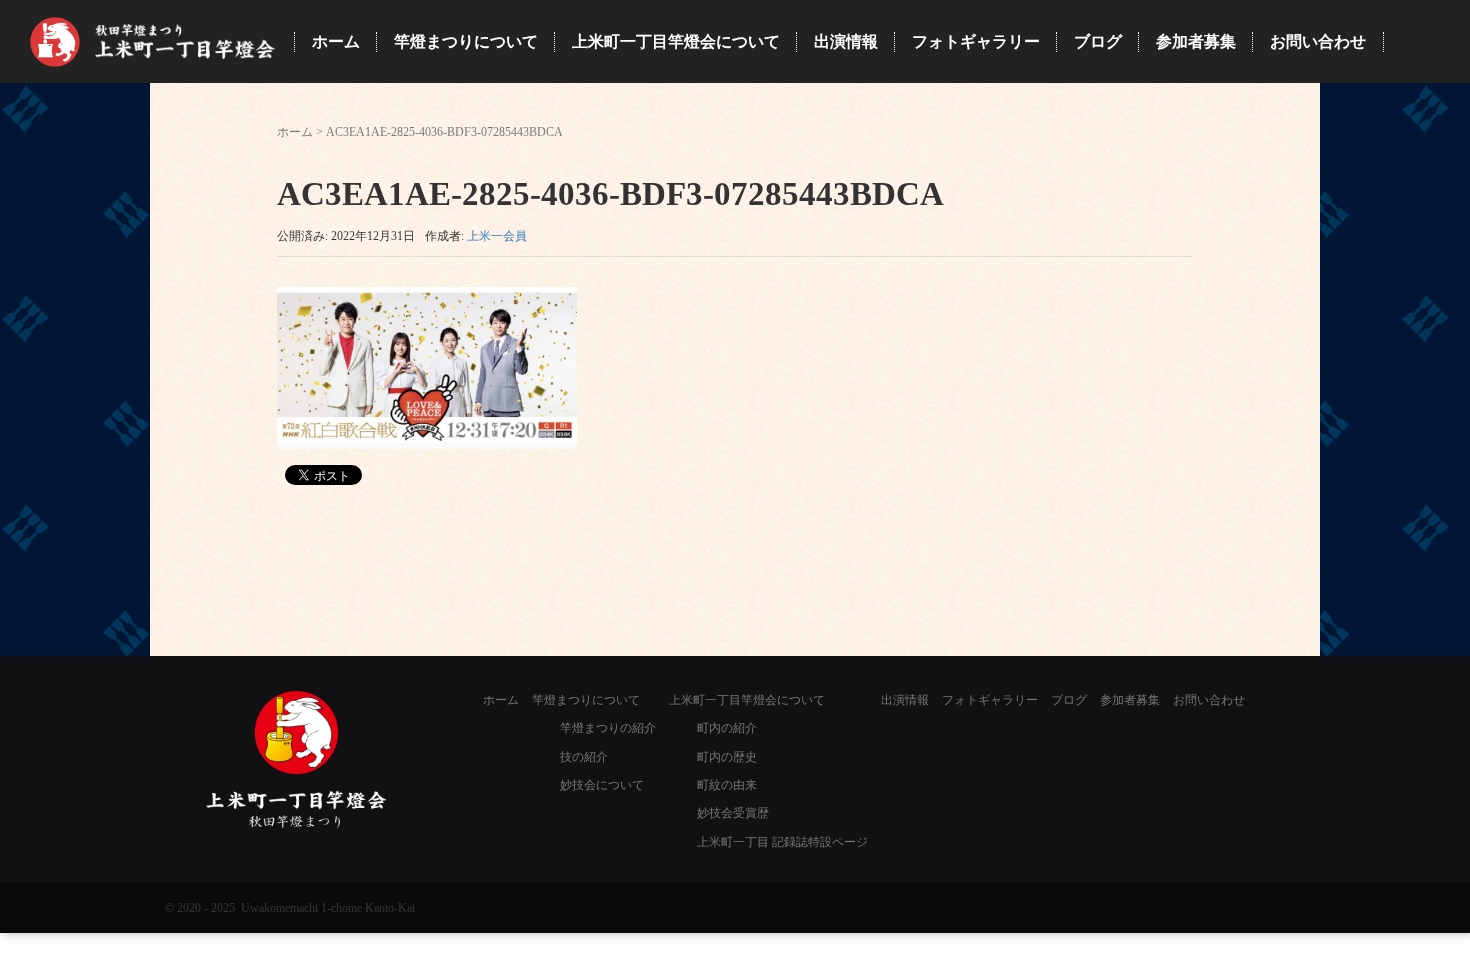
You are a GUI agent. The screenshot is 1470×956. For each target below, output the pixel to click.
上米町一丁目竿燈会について (747, 700)
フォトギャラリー (990, 700)
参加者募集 (1130, 700)
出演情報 (905, 700)
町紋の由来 (727, 785)
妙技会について (602, 785)
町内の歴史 (727, 757)
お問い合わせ (1209, 700)
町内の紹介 (727, 728)
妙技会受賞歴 (733, 813)
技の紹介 (584, 757)
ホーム (295, 132)
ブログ (1069, 700)
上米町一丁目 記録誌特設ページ (782, 842)
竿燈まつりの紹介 (608, 728)
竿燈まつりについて (586, 700)
